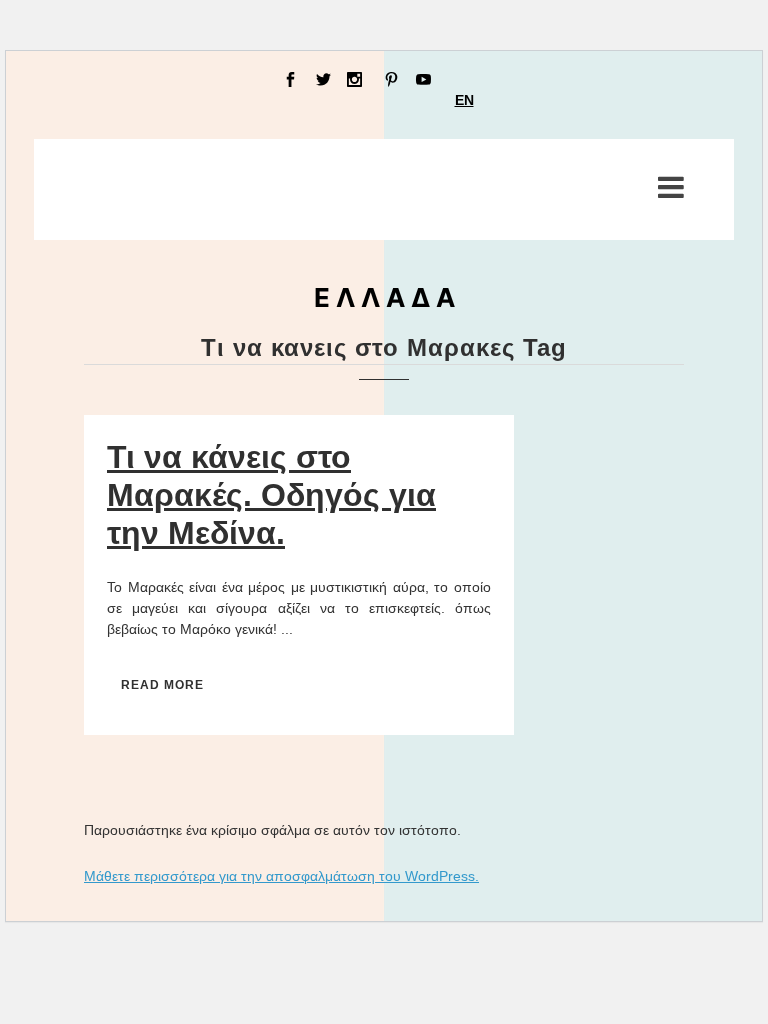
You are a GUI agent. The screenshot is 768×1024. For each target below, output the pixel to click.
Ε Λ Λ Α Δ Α (384, 297)
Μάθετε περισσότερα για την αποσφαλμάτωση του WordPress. (281, 876)
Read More (162, 685)
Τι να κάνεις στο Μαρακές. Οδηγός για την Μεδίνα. (271, 495)
